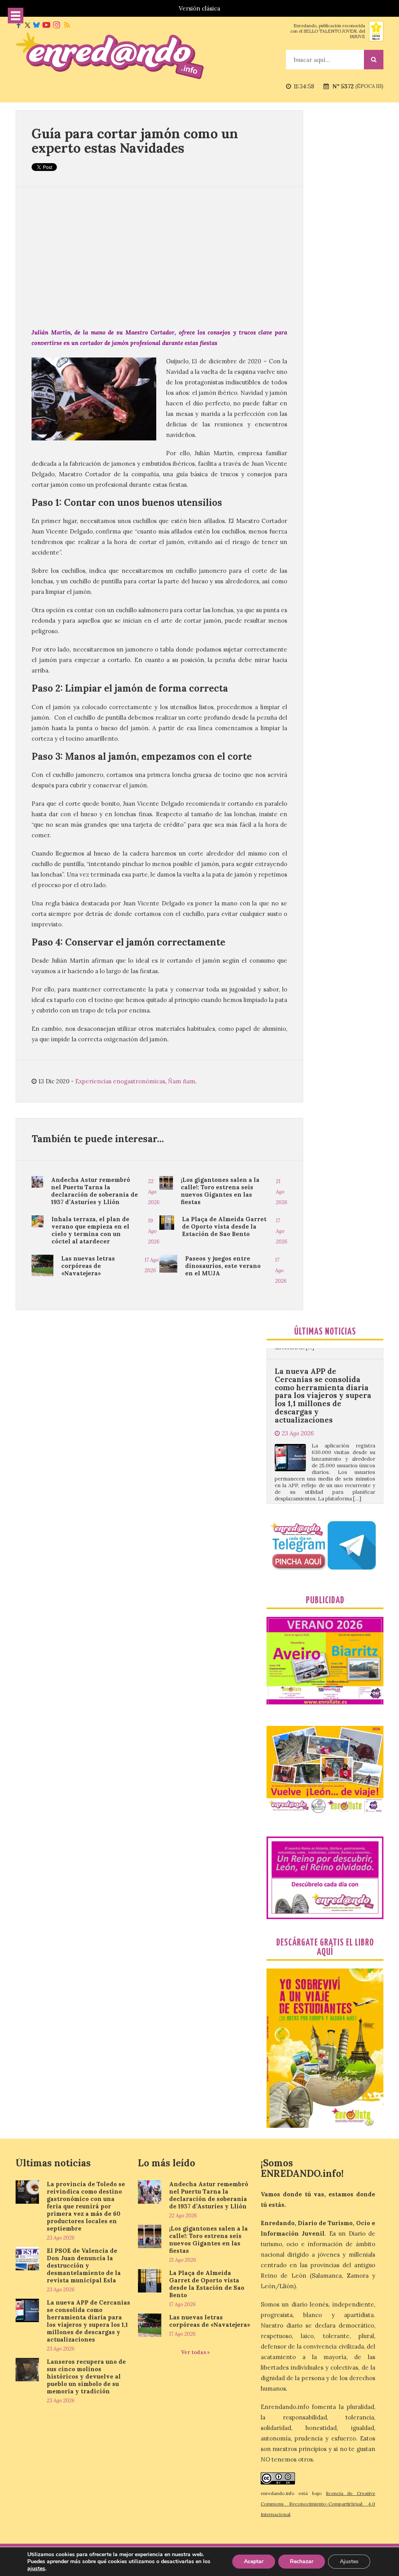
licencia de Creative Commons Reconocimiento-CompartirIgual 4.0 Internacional (318, 2504)
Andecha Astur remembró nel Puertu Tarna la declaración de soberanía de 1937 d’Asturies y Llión (94, 1191)
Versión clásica (199, 8)
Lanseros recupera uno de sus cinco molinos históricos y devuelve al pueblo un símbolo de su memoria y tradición (323, 1477)
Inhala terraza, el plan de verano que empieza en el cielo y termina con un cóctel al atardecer (90, 1230)
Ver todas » (195, 2352)
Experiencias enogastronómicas (120, 1081)
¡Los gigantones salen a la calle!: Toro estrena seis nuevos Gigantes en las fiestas (220, 1191)
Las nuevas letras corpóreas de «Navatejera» (88, 1266)
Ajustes (349, 2561)
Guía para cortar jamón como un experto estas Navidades (135, 141)
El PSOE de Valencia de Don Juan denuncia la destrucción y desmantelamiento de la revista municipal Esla (84, 2265)
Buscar (374, 60)
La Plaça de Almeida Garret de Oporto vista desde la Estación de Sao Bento (224, 1226)
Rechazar (302, 2561)
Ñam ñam (182, 1081)
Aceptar (254, 2561)
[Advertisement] (159, 257)
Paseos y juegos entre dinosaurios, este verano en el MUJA (223, 1266)
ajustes (36, 2569)
